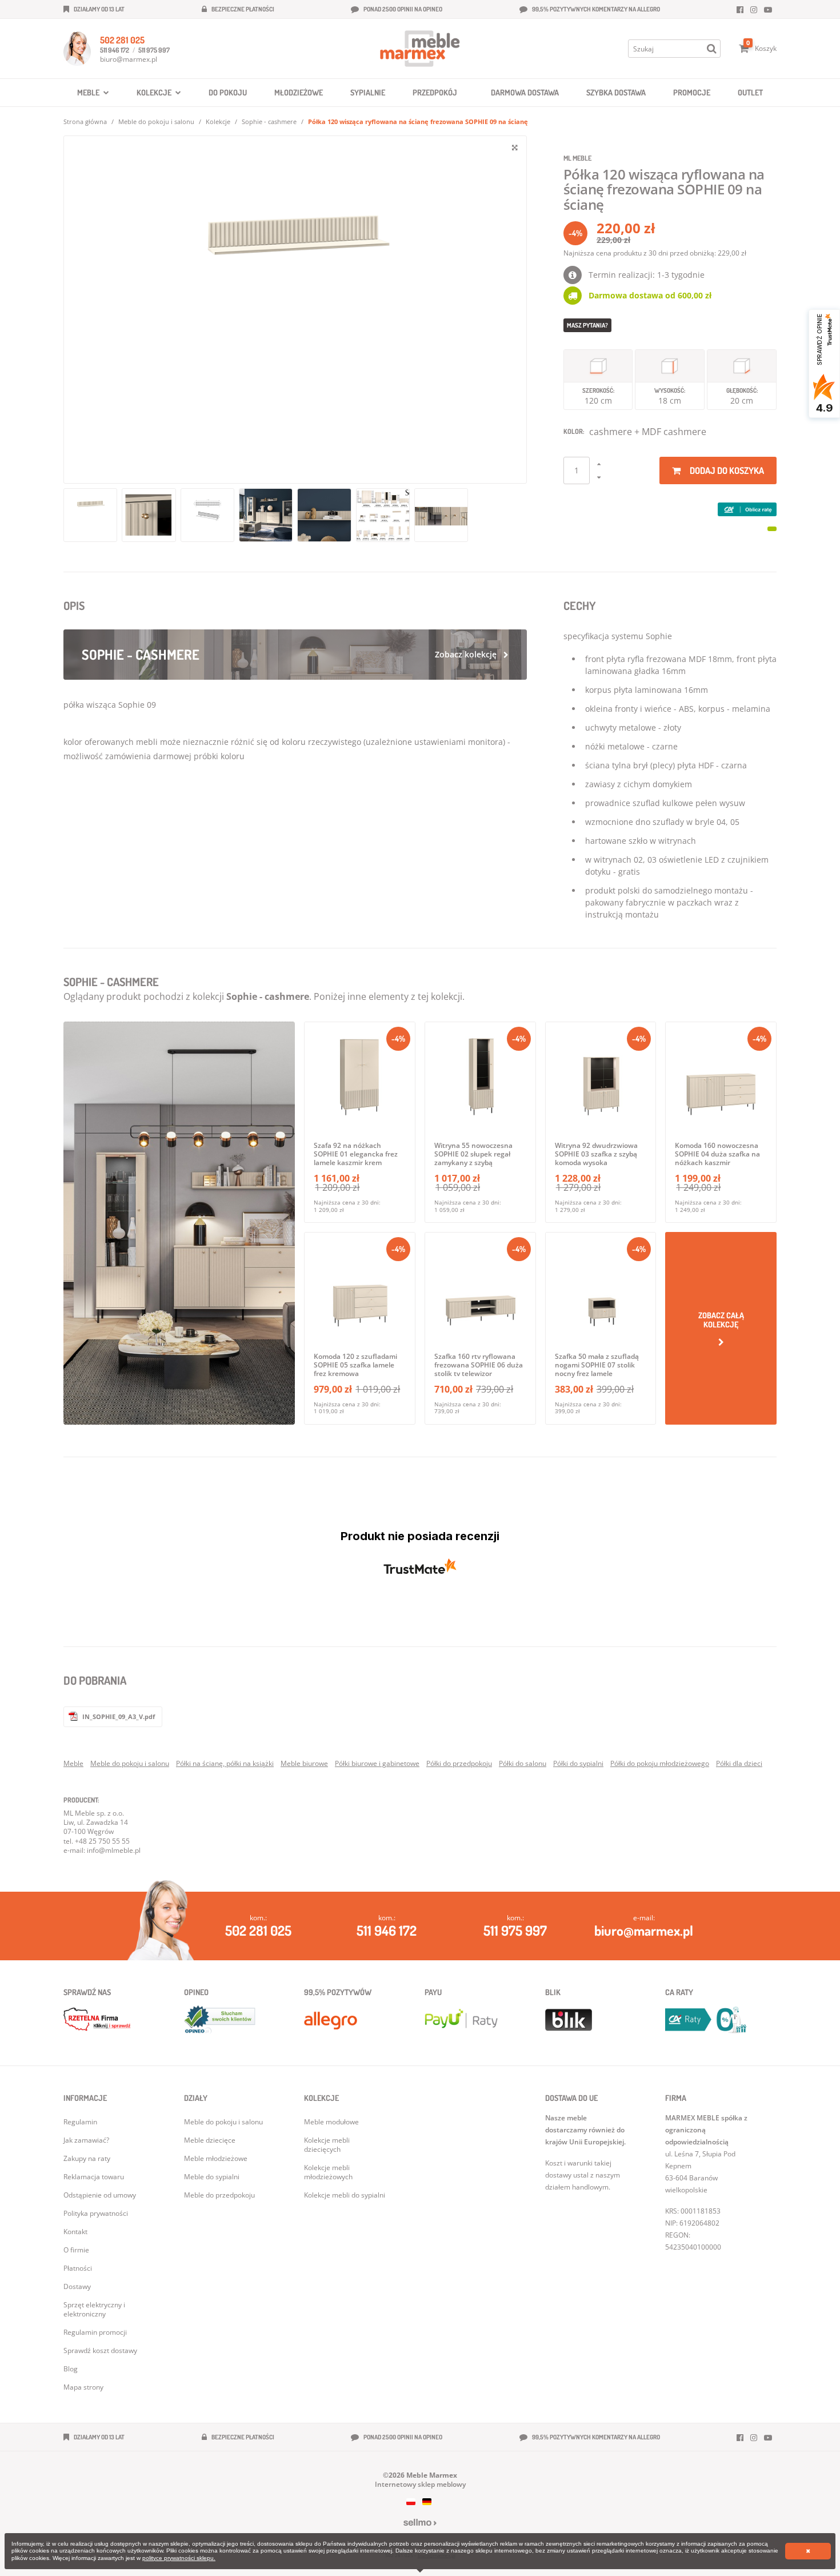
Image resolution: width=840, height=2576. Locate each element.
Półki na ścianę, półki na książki (225, 1763)
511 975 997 (154, 50)
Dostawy (77, 2286)
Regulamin (80, 2122)
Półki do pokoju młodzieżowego (660, 1763)
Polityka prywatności (96, 2213)
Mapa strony (83, 2387)
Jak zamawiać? (86, 2140)
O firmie (76, 2250)
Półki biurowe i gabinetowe (377, 1763)
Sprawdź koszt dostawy (100, 2350)
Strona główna (85, 121)
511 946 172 (115, 50)
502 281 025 (122, 40)
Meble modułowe (331, 2122)
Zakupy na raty (87, 2158)
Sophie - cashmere (269, 121)
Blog (71, 2369)
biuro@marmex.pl (129, 59)
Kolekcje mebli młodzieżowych (328, 2172)
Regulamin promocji (95, 2332)
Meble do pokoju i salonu (156, 121)
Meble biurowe (304, 1763)
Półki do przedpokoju (459, 1763)
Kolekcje (218, 121)
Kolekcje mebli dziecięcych (327, 2145)
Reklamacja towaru (94, 2177)
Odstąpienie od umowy (100, 2195)
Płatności (78, 2268)
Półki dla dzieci (739, 1763)
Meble (73, 1763)
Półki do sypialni (578, 1763)
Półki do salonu (523, 1763)
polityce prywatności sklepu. (179, 2558)
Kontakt (75, 2232)
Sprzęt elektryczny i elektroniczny (94, 2309)
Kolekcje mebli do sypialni (345, 2195)
